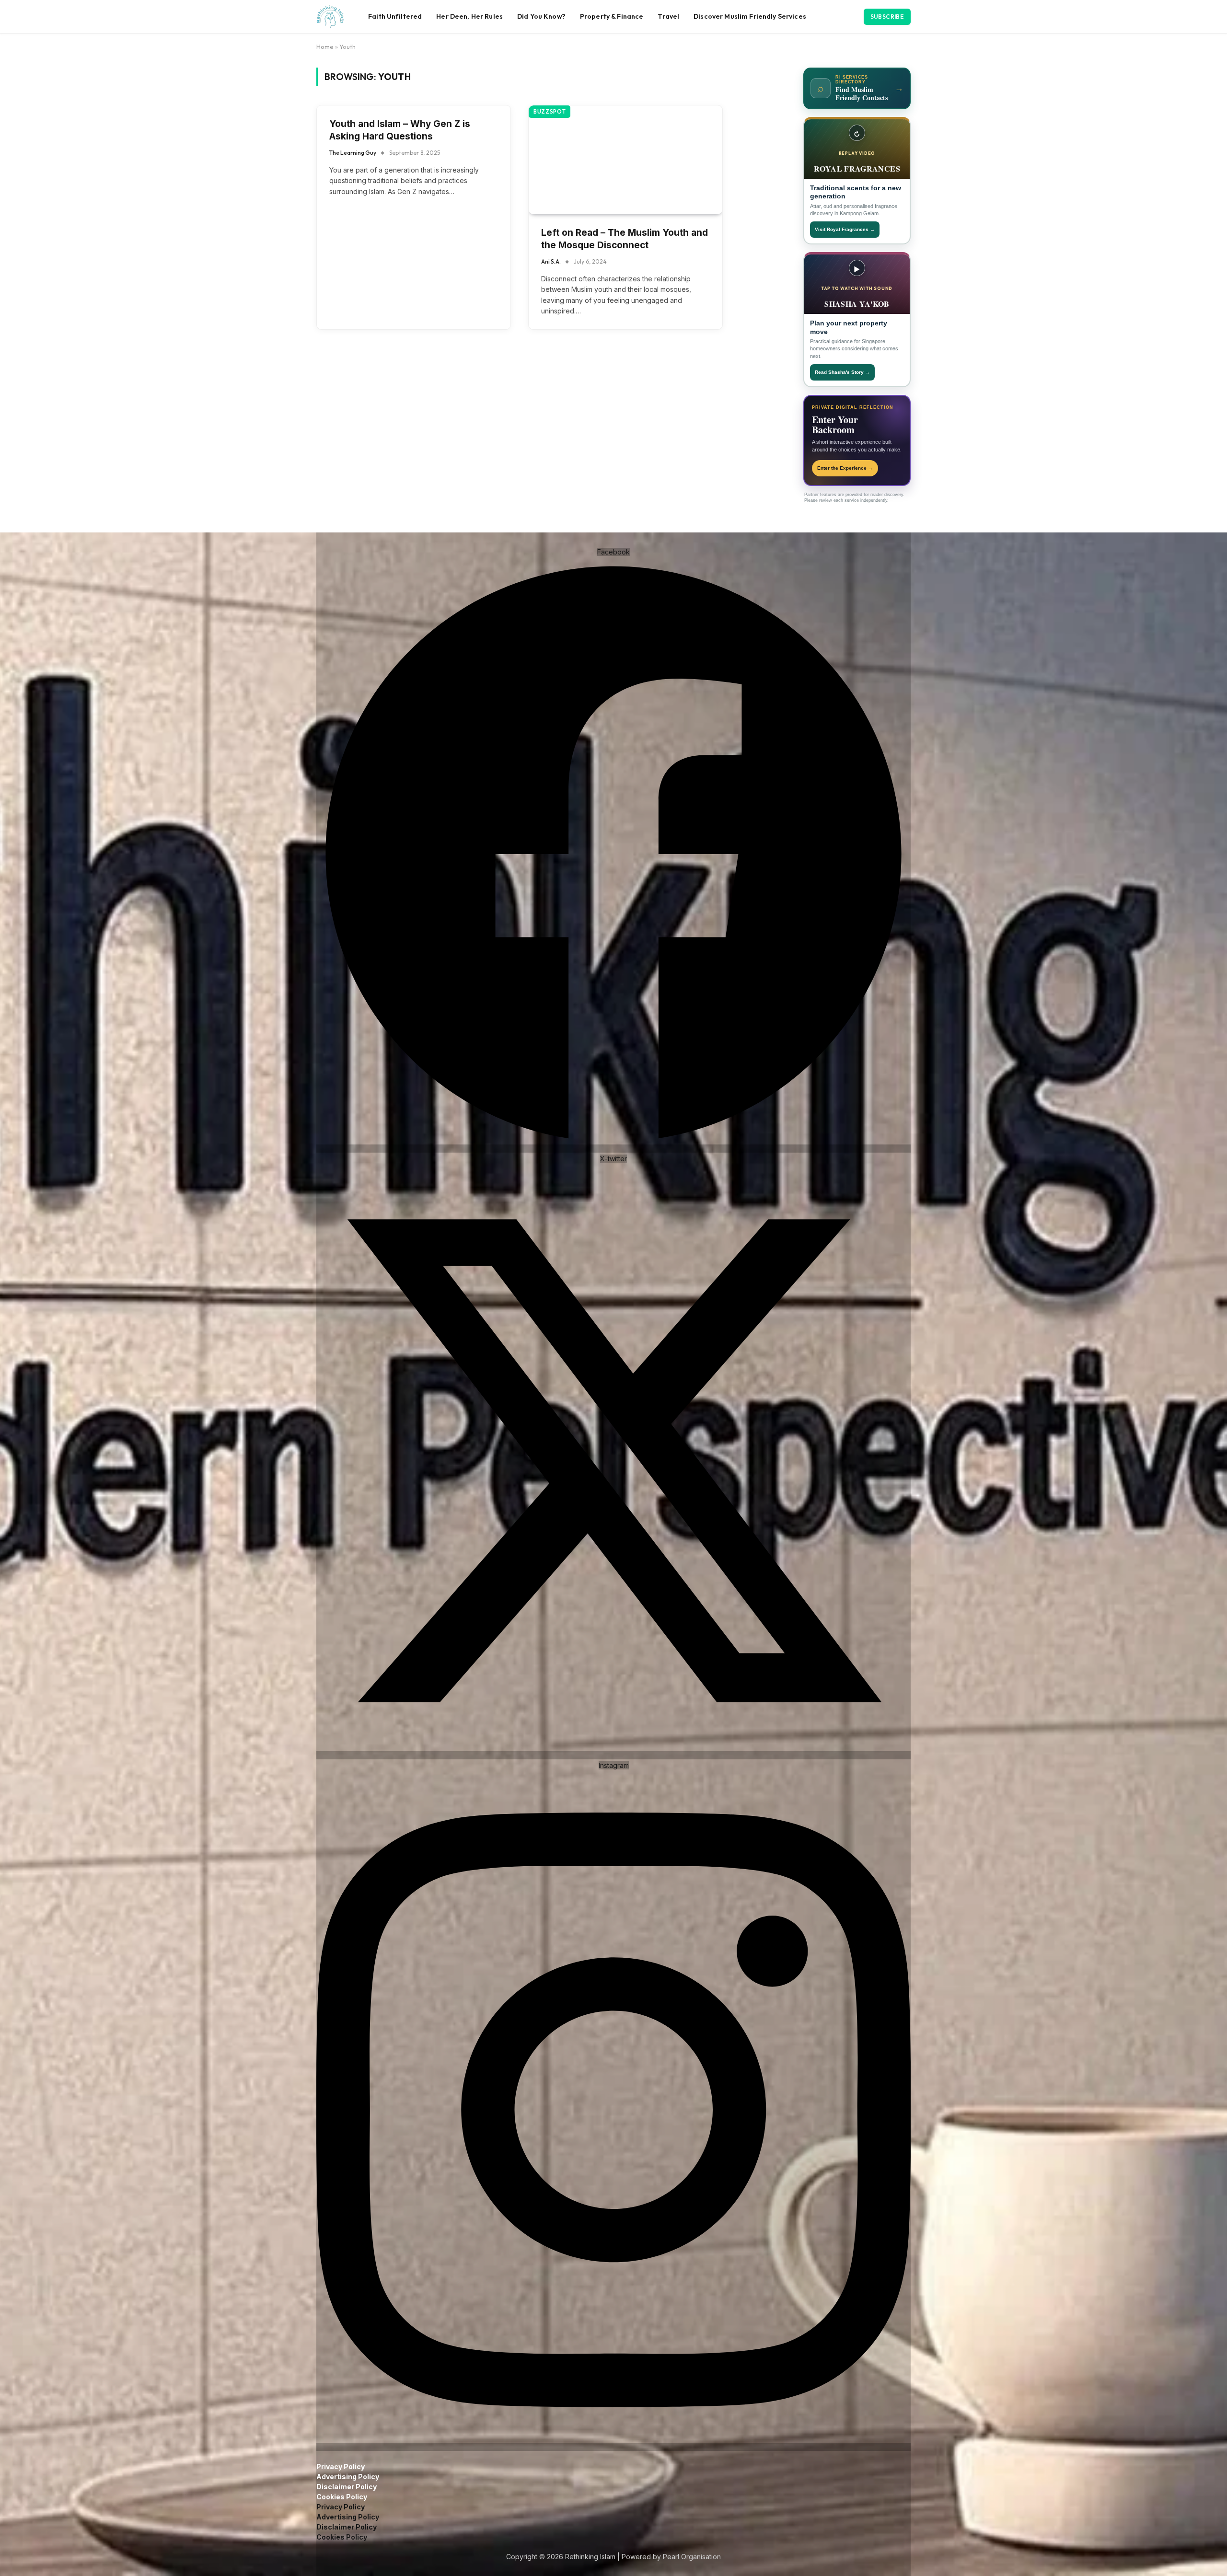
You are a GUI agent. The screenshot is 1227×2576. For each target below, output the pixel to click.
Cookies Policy (342, 2497)
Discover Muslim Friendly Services (750, 16)
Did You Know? (541, 16)
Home (325, 46)
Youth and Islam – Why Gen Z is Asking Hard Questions (400, 130)
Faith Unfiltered (395, 16)
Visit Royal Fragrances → (845, 229)
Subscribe (887, 17)
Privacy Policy (341, 2466)
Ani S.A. (551, 261)
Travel (668, 16)
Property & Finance (612, 16)
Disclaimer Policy (347, 2487)
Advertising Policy (348, 2477)
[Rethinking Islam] (330, 17)
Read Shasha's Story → (842, 372)
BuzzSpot (550, 112)
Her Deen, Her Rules (469, 16)
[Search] (857, 17)
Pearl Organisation (692, 2557)
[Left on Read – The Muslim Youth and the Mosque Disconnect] (625, 160)
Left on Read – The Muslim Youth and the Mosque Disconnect (625, 239)
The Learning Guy (353, 153)
